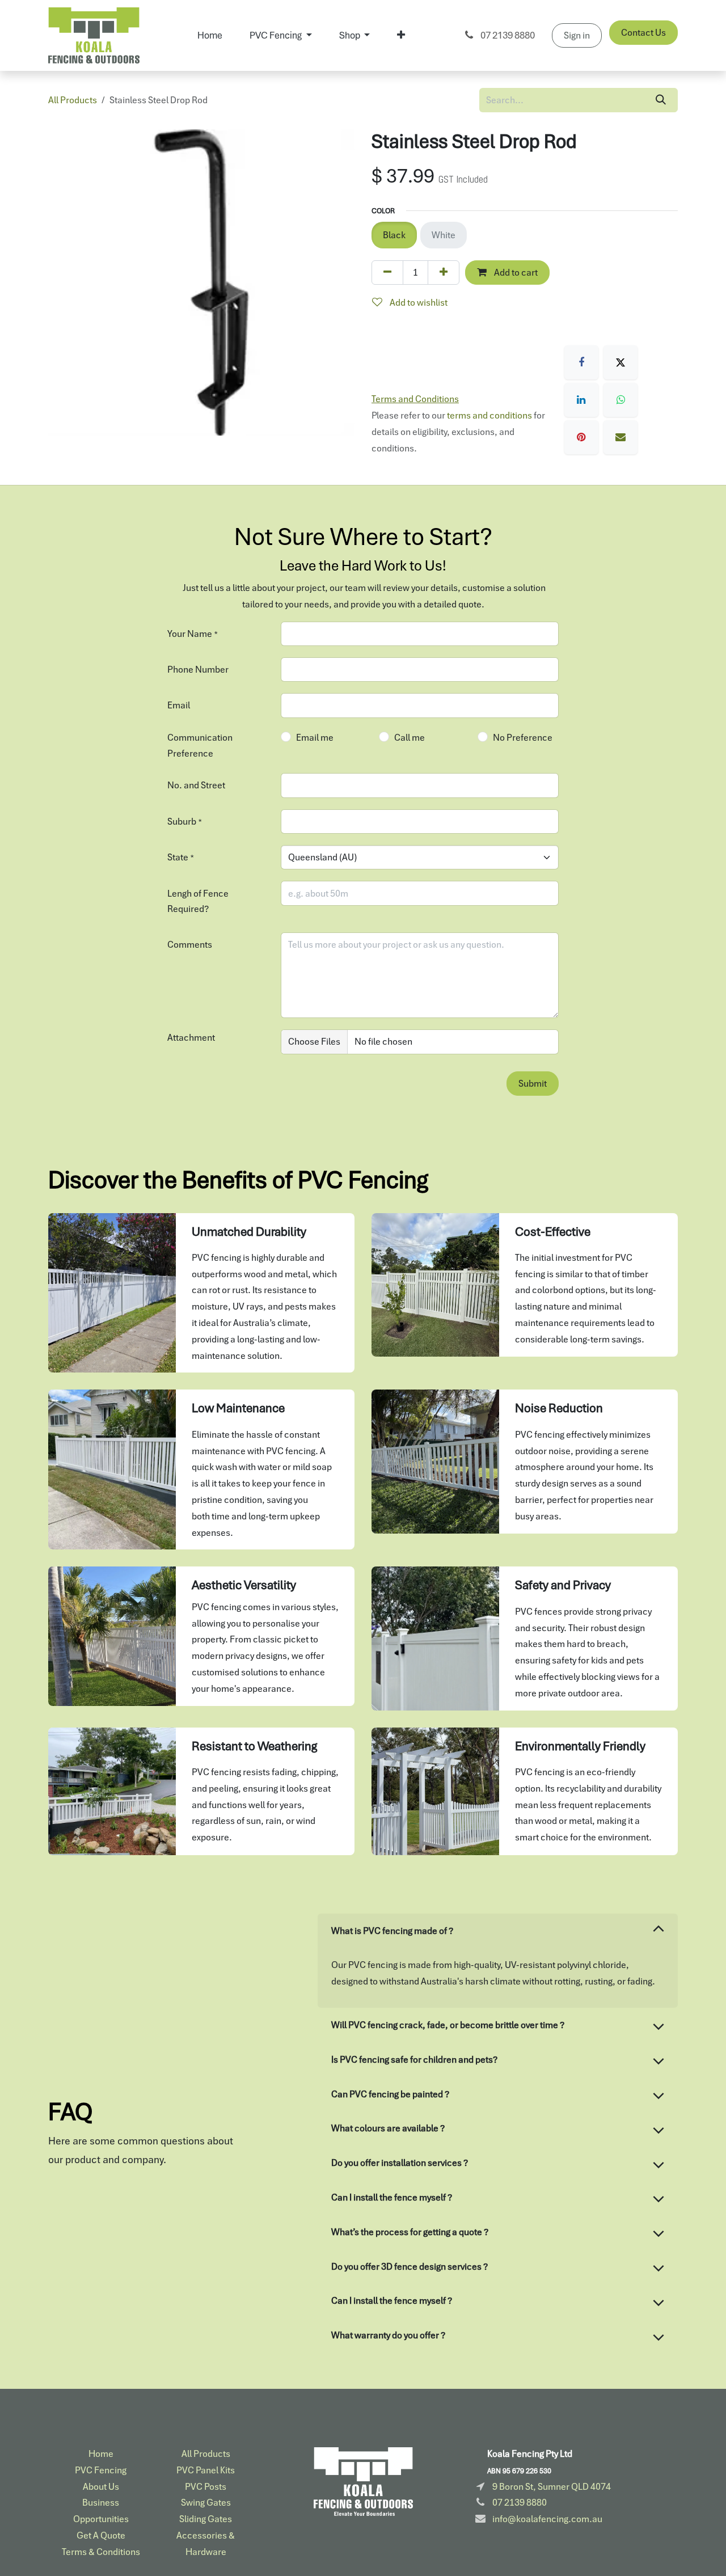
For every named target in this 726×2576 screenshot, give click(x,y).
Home (101, 2453)
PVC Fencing (101, 2470)
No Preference (523, 737)
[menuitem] (210, 35)
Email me (315, 737)
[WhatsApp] (621, 400)
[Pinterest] (581, 437)
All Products (73, 100)
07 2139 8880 (507, 35)
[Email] (621, 437)
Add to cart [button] (515, 272)
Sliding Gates (206, 2519)
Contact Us (643, 32)
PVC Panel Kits (206, 2470)
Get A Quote (101, 2535)
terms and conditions (489, 415)
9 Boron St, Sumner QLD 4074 (552, 2486)
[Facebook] (581, 362)
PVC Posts (206, 2486)
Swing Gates (206, 2502)
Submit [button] (533, 1083)
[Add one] (444, 273)
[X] (621, 362)
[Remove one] (387, 273)
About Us (101, 2486)
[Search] (661, 100)
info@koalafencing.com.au (547, 2519)
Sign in (577, 35)
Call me (410, 737)
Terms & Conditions (101, 2552)
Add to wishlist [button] (418, 302)
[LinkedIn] (581, 400)
